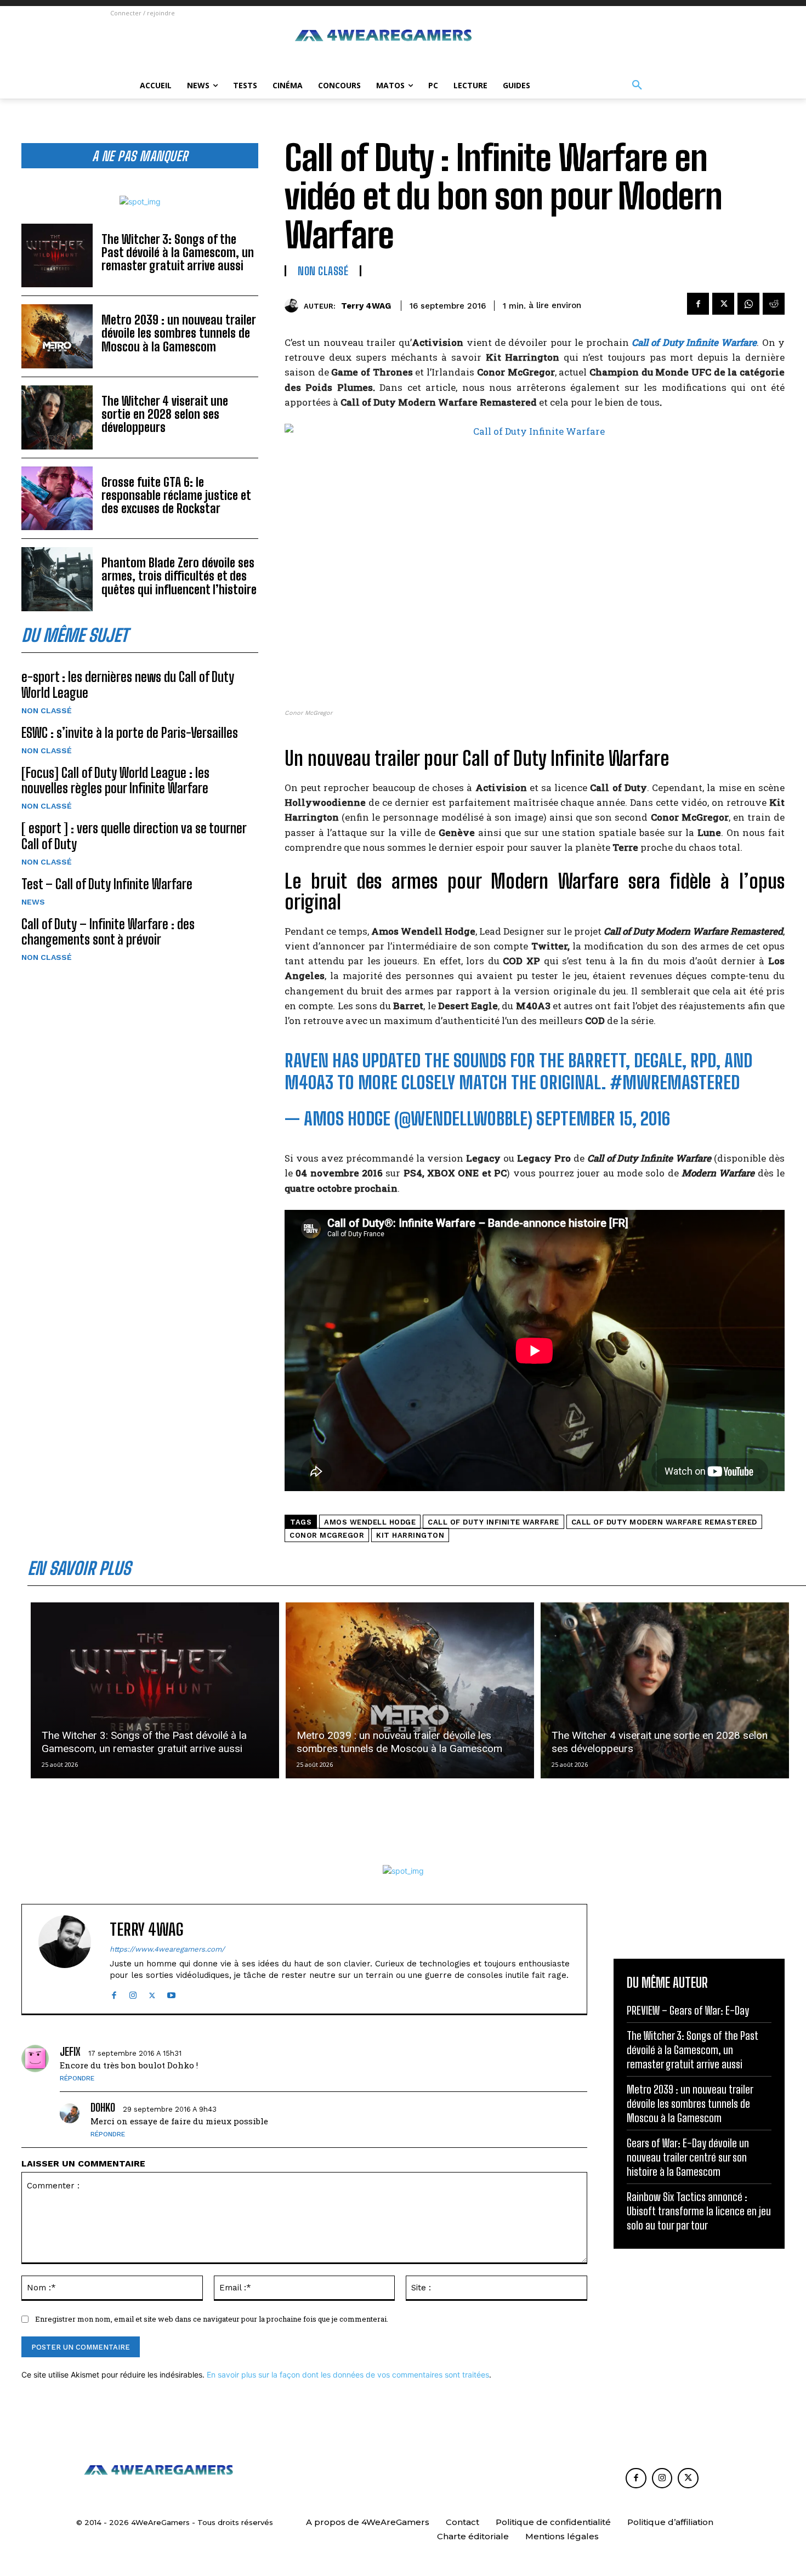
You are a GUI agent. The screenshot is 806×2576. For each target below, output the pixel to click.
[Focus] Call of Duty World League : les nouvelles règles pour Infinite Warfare (115, 781)
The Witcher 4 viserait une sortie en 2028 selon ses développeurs (165, 414)
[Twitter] (723, 304)
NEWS (33, 902)
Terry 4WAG (366, 306)
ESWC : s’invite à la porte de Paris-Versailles (130, 733)
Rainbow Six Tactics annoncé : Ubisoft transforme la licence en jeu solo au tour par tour (699, 2211)
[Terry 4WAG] (294, 306)
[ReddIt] (774, 304)
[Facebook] (698, 304)
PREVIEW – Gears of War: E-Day (688, 2010)
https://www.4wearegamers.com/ (167, 1949)
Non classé (47, 710)
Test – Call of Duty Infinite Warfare (107, 884)
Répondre (77, 2078)
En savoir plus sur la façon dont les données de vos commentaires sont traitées (348, 2375)
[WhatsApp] (748, 304)
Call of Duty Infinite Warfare (493, 1522)
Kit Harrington (410, 1535)
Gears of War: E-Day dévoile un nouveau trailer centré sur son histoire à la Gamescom (688, 2157)
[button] (637, 86)
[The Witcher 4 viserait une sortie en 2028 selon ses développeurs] (57, 417)
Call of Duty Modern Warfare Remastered (664, 1522)
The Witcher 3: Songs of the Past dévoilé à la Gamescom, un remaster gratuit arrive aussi (178, 252)
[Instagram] (133, 1993)
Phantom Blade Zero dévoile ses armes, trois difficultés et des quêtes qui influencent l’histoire (179, 576)
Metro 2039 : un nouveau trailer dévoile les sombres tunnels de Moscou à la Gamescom (179, 333)
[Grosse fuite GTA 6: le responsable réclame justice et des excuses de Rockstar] (57, 499)
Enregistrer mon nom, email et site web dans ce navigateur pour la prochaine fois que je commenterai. (212, 2319)
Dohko (103, 2107)
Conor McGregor (327, 1535)
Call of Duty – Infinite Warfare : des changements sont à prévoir (108, 932)
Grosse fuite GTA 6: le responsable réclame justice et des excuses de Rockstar (176, 495)
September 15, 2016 (603, 1119)
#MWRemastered (675, 1083)
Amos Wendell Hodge (370, 1522)
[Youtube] (171, 1993)
